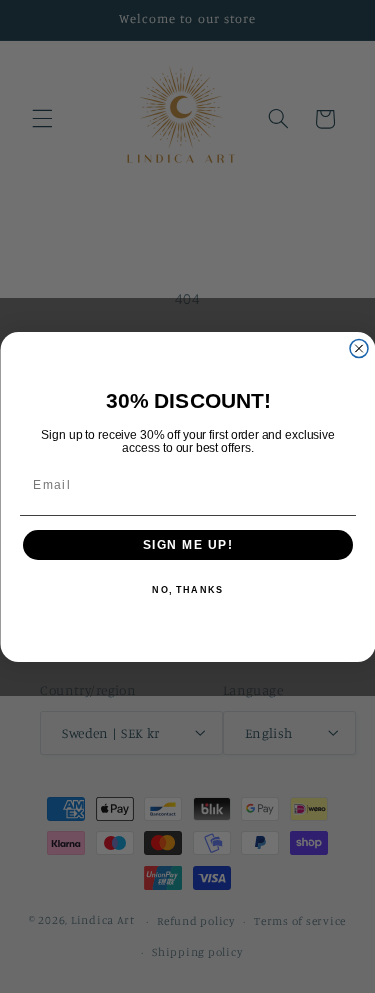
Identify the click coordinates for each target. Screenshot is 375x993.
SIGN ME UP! (187, 544)
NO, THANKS (187, 590)
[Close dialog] (359, 348)
